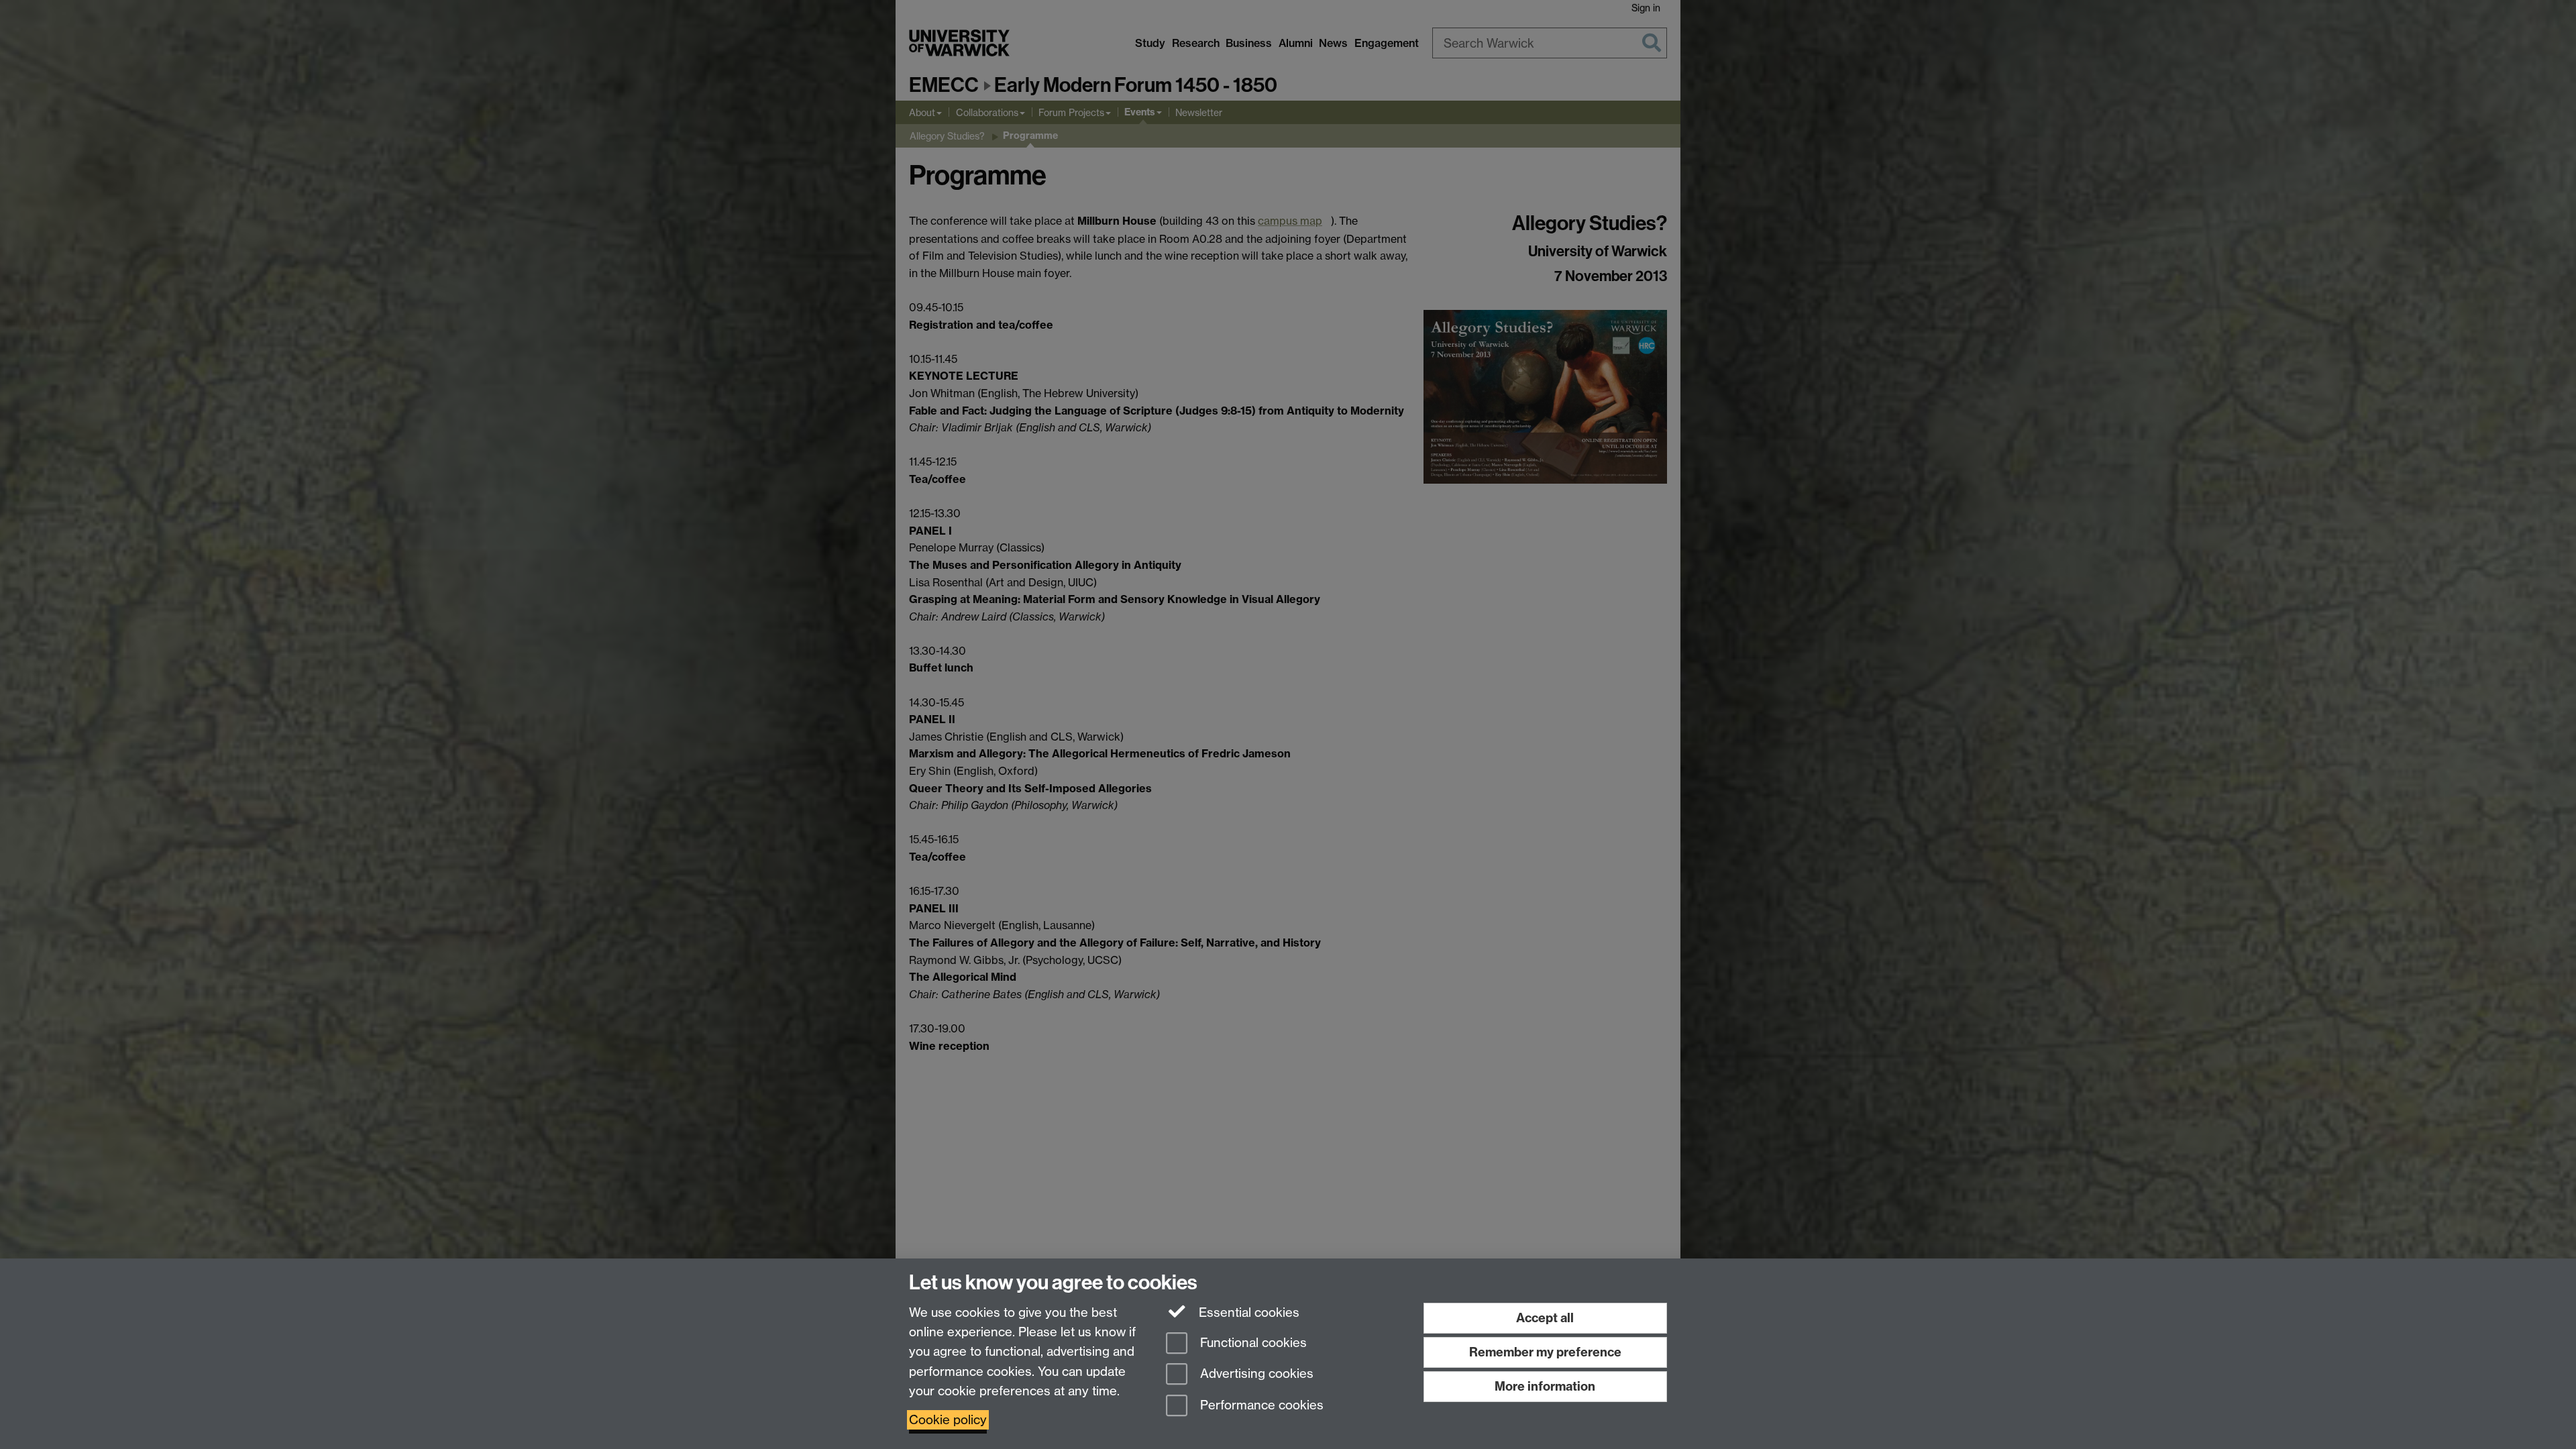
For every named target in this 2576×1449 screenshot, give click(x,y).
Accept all (1545, 1318)
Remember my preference (1545, 1352)
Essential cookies (1247, 1312)
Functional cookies (1252, 1343)
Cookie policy (948, 1420)
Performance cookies (1260, 1406)
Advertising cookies (1255, 1374)
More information (1545, 1386)
